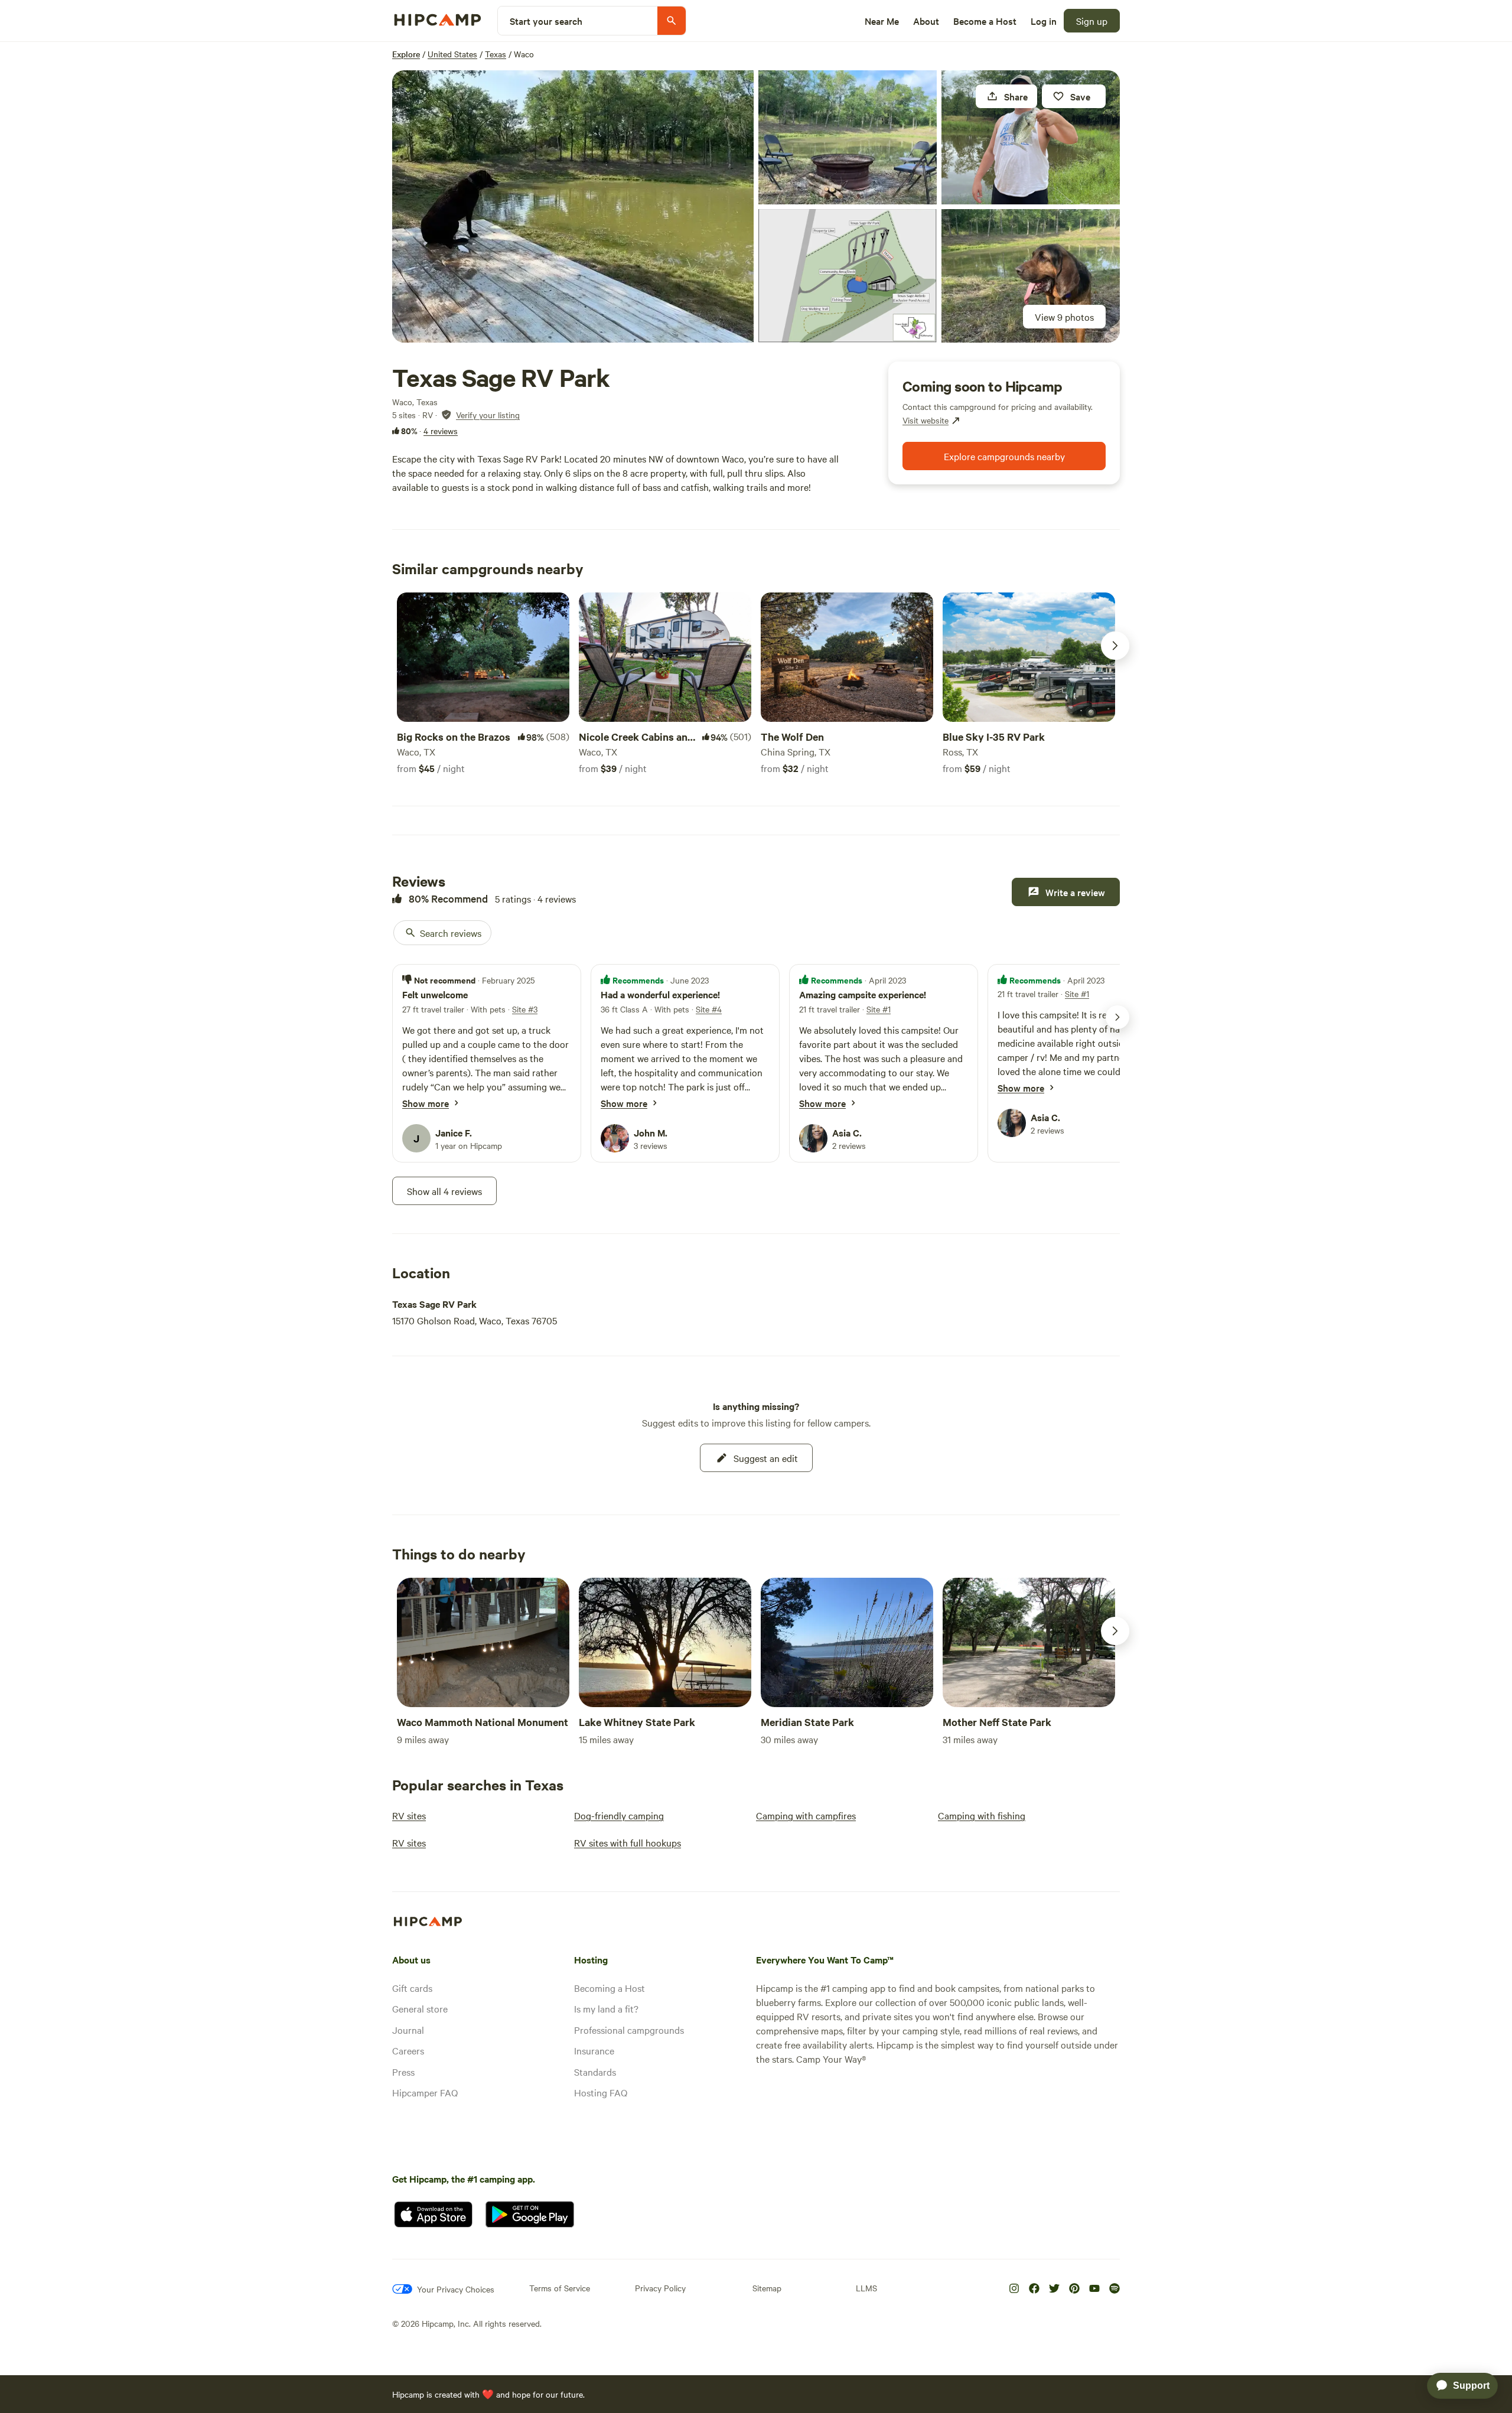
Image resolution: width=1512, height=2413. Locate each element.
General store (420, 2008)
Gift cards (412, 1988)
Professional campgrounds (629, 2030)
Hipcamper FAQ (425, 2092)
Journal (408, 2030)
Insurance (594, 2050)
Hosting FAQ (601, 2092)
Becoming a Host (610, 1988)
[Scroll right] (1115, 646)
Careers (408, 2050)
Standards (595, 2072)
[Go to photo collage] (573, 206)
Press (403, 2072)
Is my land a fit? (606, 2008)
